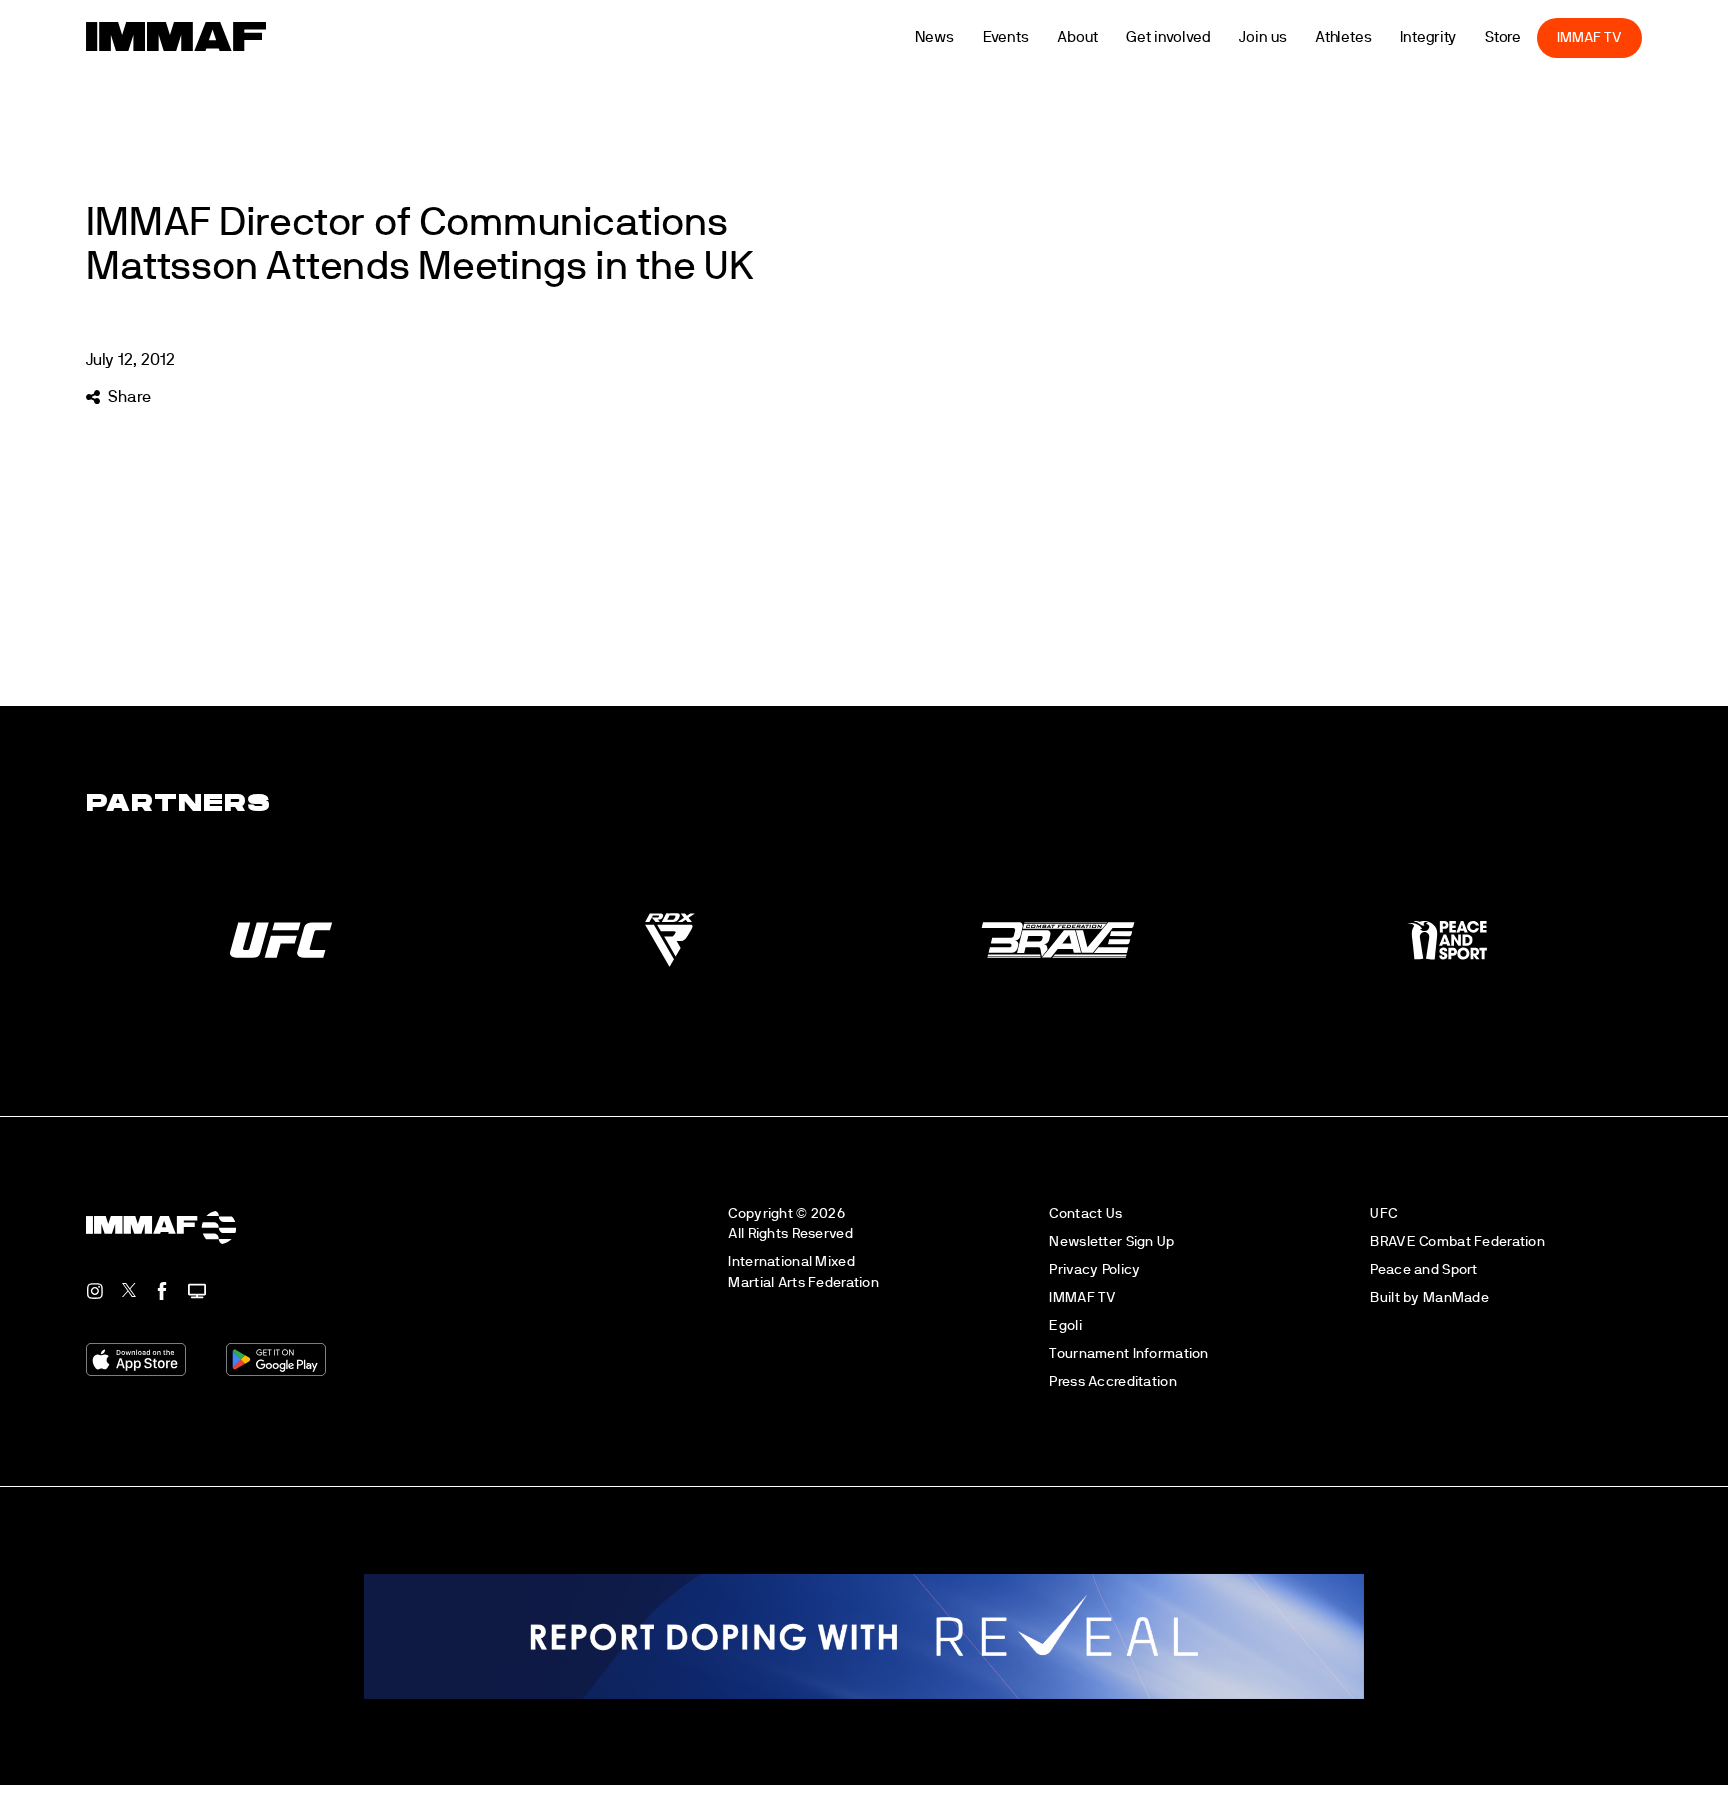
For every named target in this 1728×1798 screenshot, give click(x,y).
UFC (1383, 1213)
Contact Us (1085, 1213)
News (969, 37)
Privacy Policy (1094, 1269)
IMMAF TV (1624, 37)
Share (129, 397)
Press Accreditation (1112, 1381)
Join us (1297, 37)
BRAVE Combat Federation (1457, 1241)
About (1112, 37)
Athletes (1377, 37)
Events (1040, 37)
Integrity (1463, 37)
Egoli (1065, 1325)
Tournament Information (1128, 1353)
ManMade (1456, 1297)
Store (1537, 37)
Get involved (1203, 37)
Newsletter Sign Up (1111, 1241)
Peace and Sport (1423, 1269)
